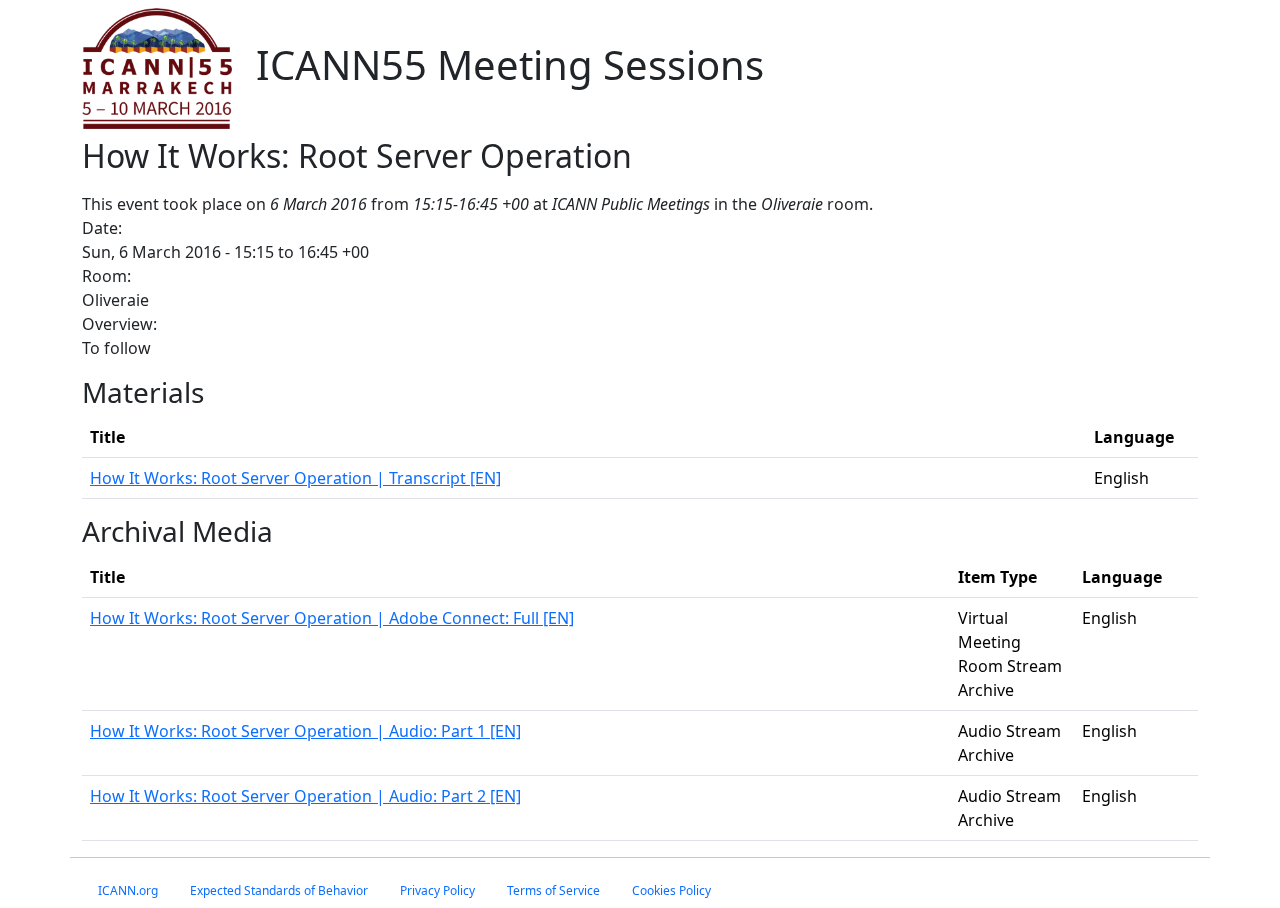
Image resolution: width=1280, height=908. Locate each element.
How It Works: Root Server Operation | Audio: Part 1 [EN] (305, 731)
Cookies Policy (671, 890)
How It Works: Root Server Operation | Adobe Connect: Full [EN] (332, 618)
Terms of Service (553, 890)
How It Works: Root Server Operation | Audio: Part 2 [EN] (305, 796)
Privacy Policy (437, 890)
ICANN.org (128, 890)
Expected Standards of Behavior (279, 890)
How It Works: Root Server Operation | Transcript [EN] (295, 478)
